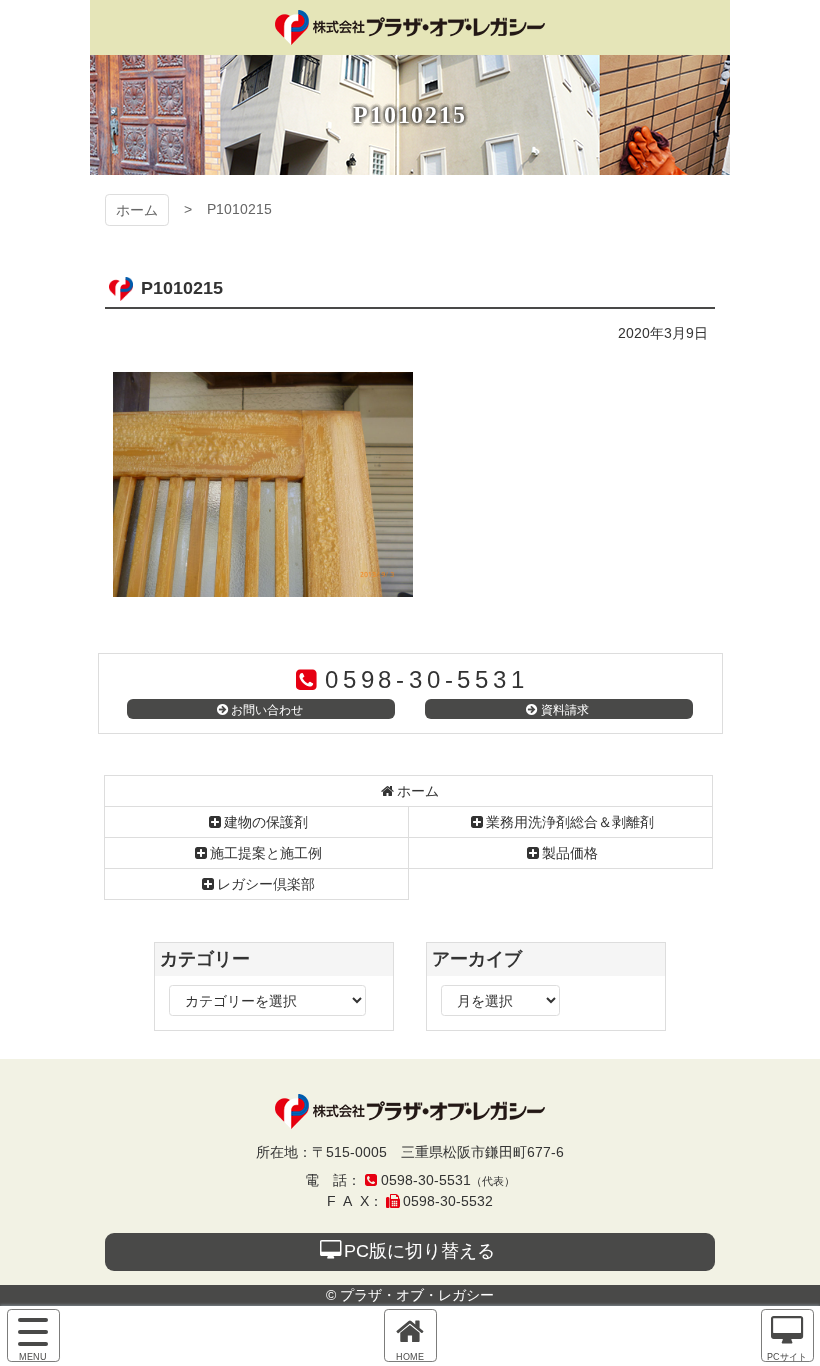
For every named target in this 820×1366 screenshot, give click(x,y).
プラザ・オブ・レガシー (410, 27)
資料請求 (565, 710)
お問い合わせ (267, 710)
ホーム (137, 210)
